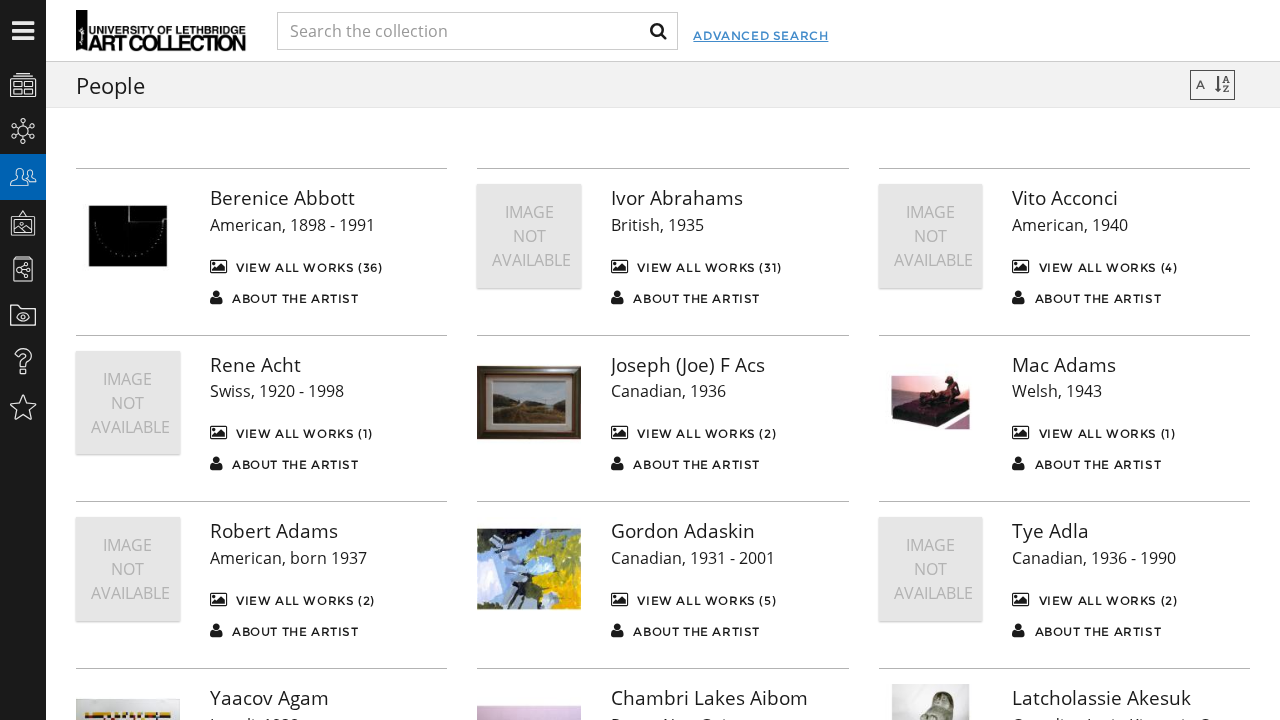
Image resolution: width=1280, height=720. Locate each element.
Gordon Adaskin (683, 531)
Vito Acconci (1065, 198)
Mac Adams (1064, 365)
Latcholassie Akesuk (1101, 698)
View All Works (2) (705, 433)
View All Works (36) (307, 267)
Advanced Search (760, 35)
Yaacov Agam (269, 698)
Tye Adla (1050, 531)
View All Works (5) (705, 600)
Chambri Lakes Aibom (709, 698)
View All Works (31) (708, 267)
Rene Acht (255, 365)
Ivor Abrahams (677, 198)
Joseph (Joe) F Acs (688, 365)
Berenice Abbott (282, 198)
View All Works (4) (1106, 267)
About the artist (293, 298)
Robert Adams (274, 531)
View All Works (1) (302, 433)
